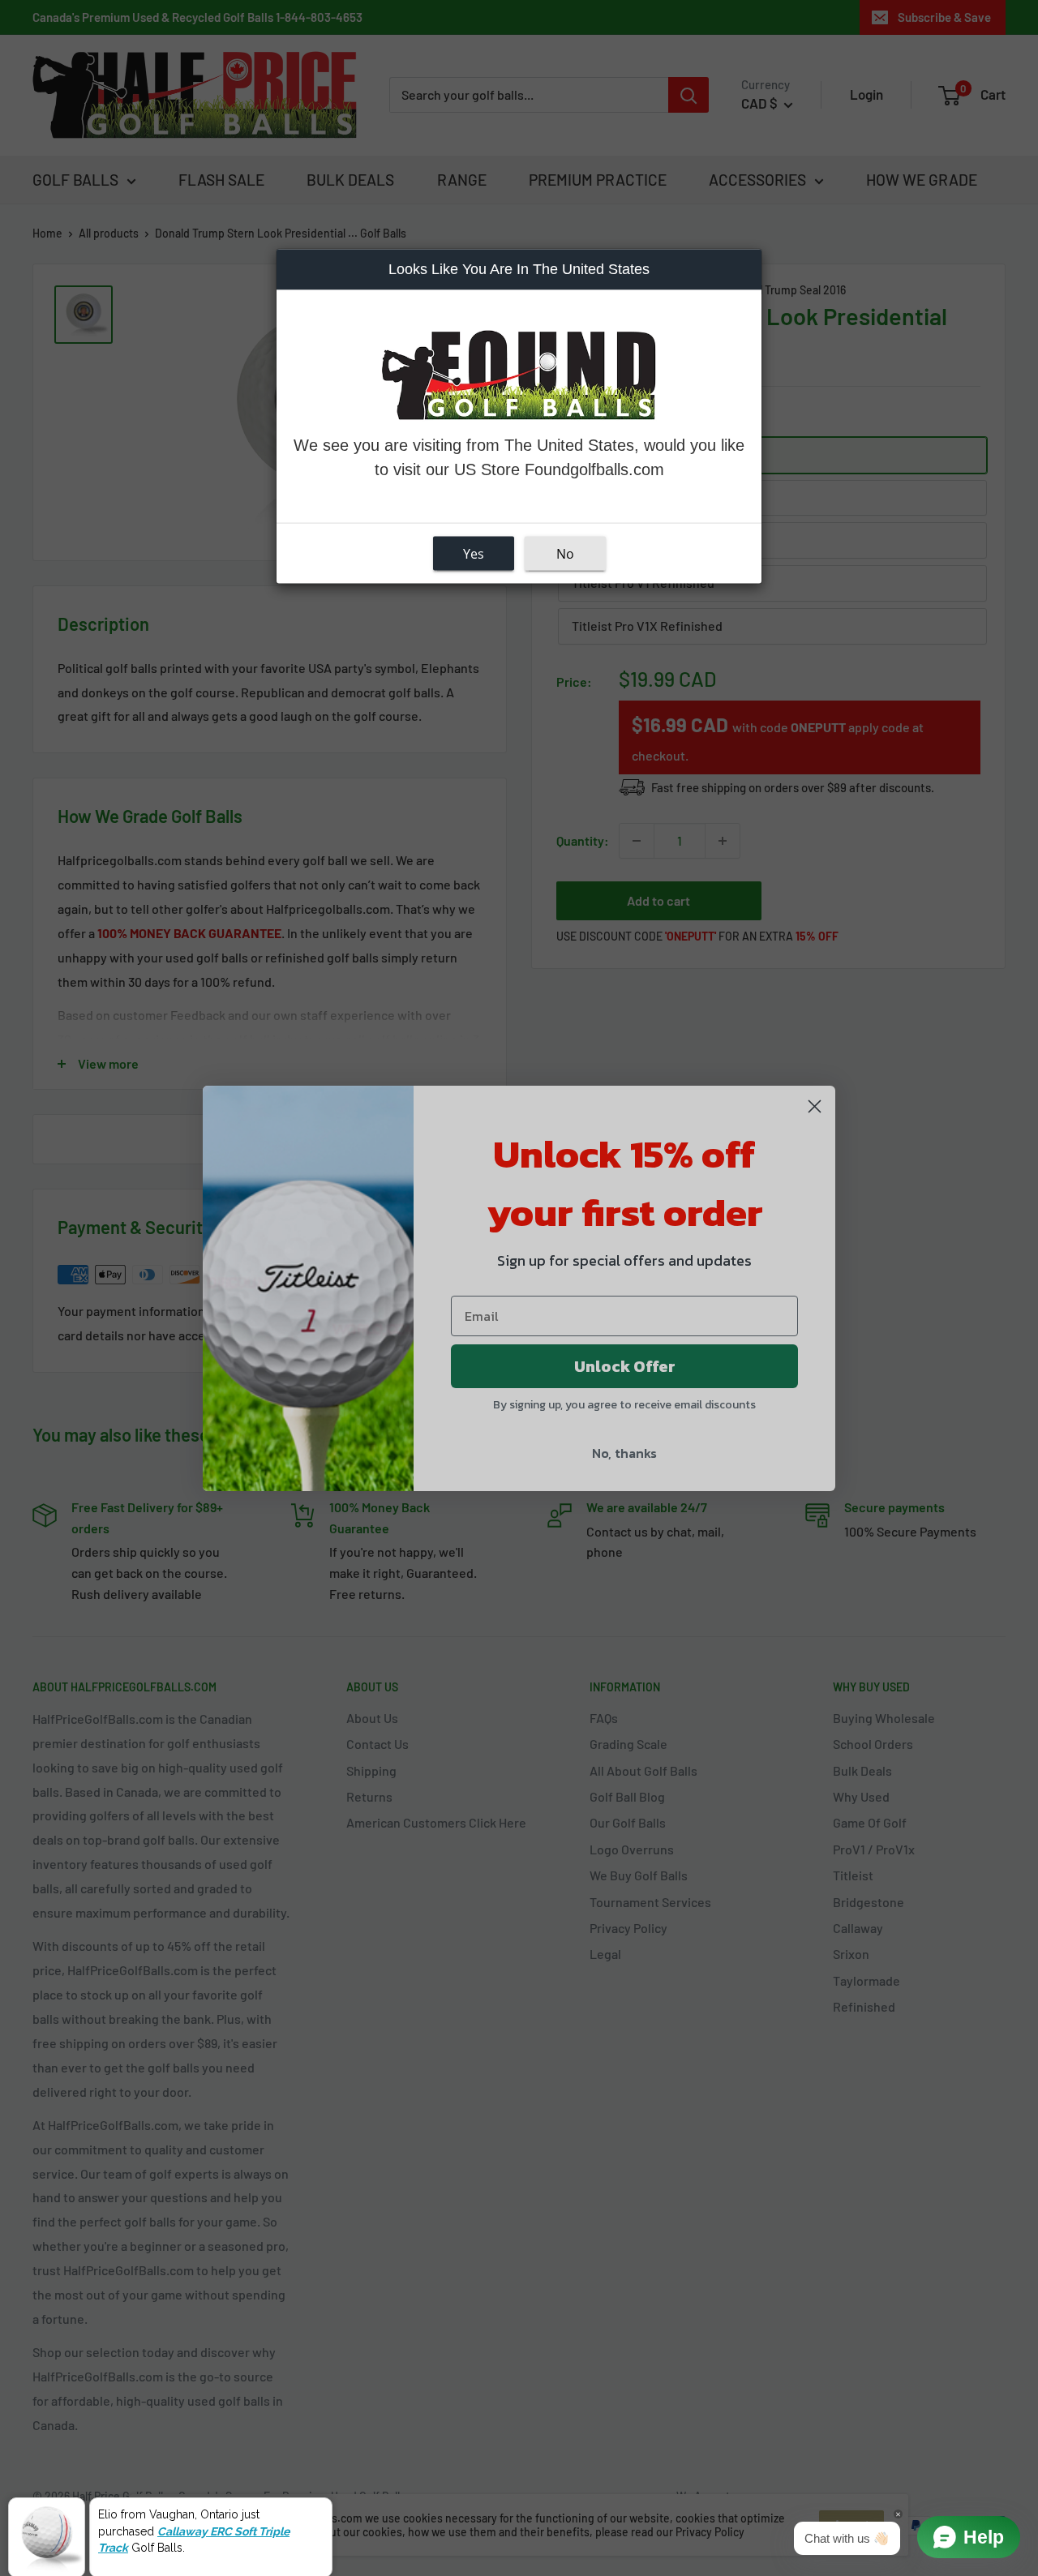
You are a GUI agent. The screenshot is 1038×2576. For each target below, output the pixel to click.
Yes (474, 553)
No (565, 553)
